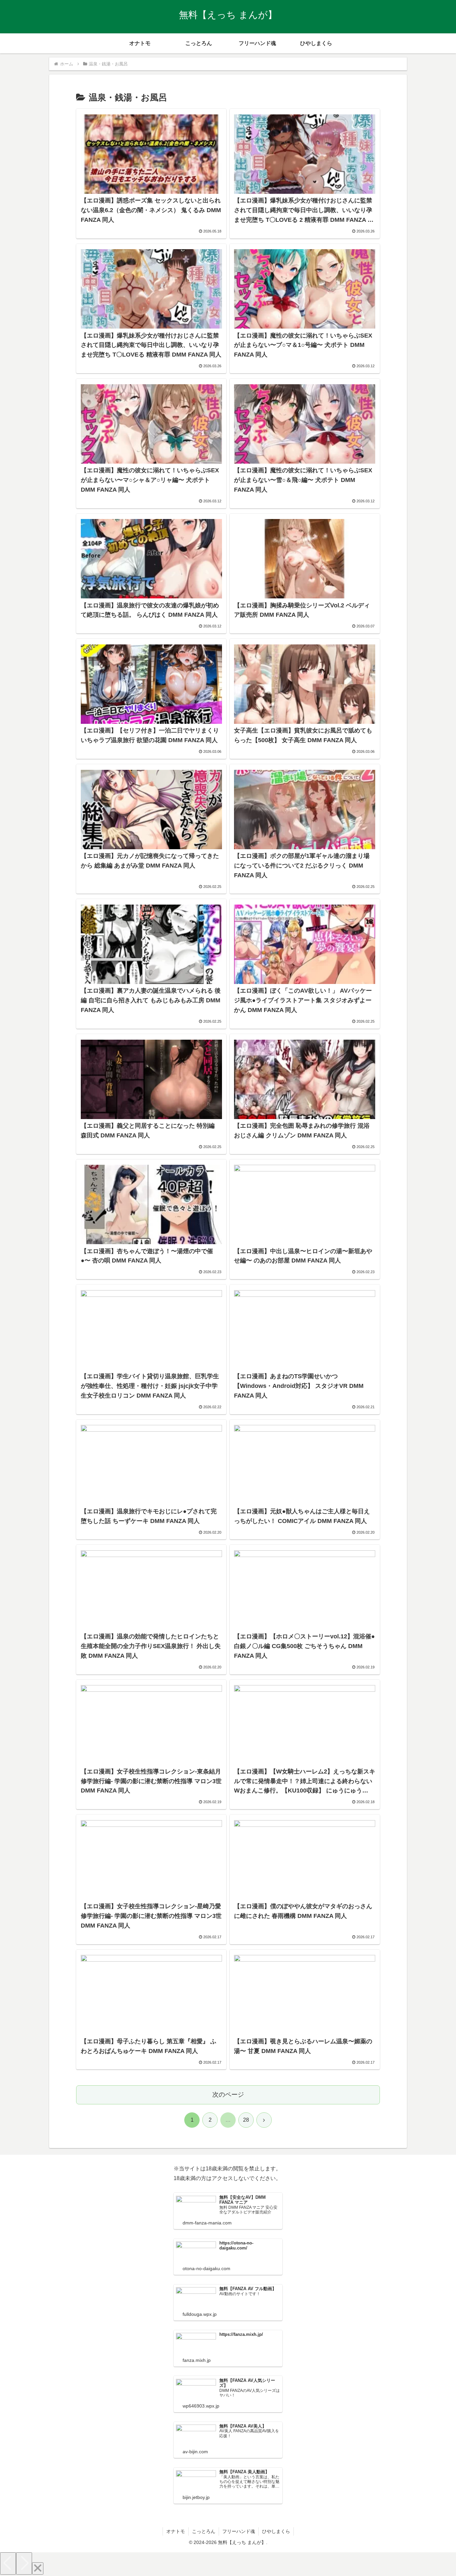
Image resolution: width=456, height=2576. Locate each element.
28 (246, 2120)
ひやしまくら (276, 2531)
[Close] (38, 2568)
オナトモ (176, 2531)
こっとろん (204, 2531)
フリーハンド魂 (239, 2531)
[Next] (24, 2563)
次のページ (228, 2095)
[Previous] (8, 2563)
